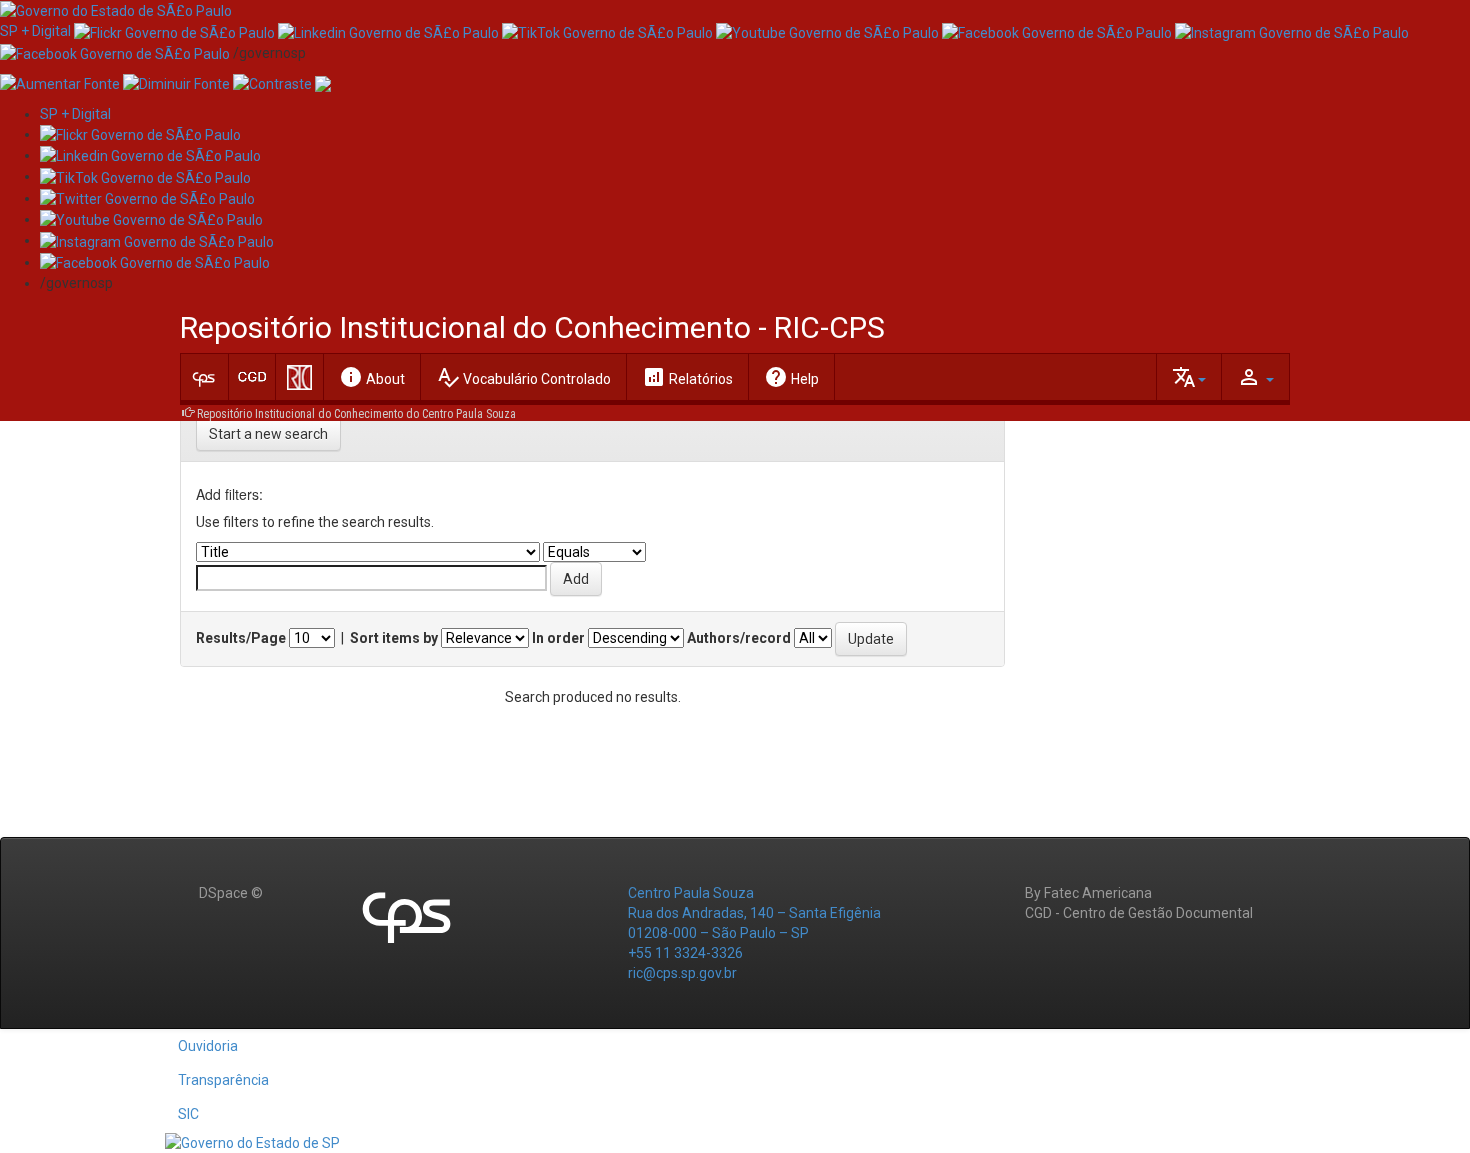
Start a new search (268, 434)
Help (791, 377)
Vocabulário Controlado (523, 377)
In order (558, 638)
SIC (188, 1114)
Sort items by (394, 638)
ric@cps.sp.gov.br (682, 973)
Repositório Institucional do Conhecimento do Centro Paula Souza (356, 414)
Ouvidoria (208, 1046)
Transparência (223, 1080)
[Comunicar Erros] (323, 83)
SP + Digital (35, 31)
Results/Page (241, 638)
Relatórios (687, 377)
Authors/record (739, 638)
